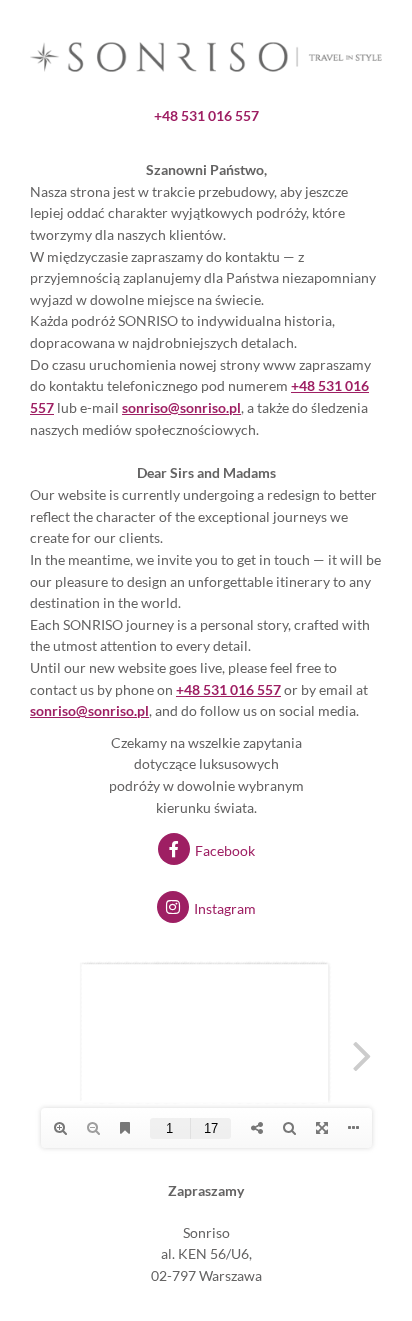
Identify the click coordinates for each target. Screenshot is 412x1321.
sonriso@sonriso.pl (89, 710)
